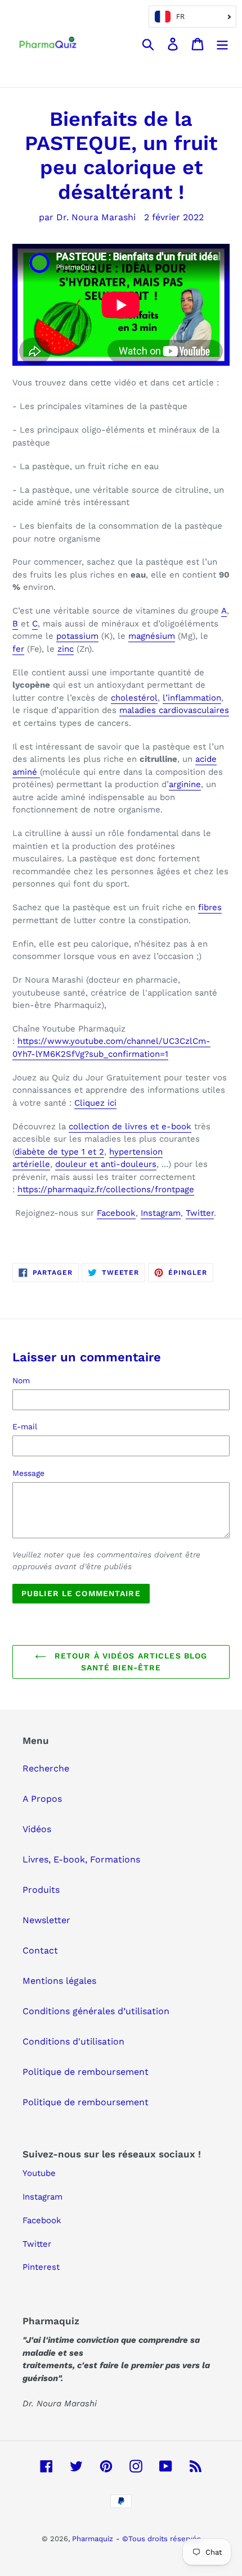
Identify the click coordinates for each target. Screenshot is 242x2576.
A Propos (42, 1799)
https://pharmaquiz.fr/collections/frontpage (106, 1189)
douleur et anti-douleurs (106, 1164)
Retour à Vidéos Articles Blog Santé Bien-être (130, 1662)
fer (18, 649)
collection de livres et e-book (130, 1126)
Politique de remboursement (86, 2072)
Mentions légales (59, 1981)
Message (28, 1473)
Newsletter (46, 1920)
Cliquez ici (95, 1103)
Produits (41, 1890)
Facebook (116, 1213)
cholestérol (134, 698)
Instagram (161, 1213)
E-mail (25, 1426)
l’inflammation (192, 698)
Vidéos (37, 1829)
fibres (210, 907)
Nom (21, 1380)
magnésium (152, 636)
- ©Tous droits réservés (158, 2539)
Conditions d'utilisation (73, 2041)
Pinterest (41, 2267)
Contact (40, 1950)
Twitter (200, 1213)
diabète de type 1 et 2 (59, 1152)
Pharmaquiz (93, 2539)
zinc (66, 649)
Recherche (46, 1768)
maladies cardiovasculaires (174, 710)
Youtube (39, 2173)
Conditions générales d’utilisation (96, 2011)
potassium (77, 636)
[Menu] (222, 44)
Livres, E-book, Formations (81, 1859)
